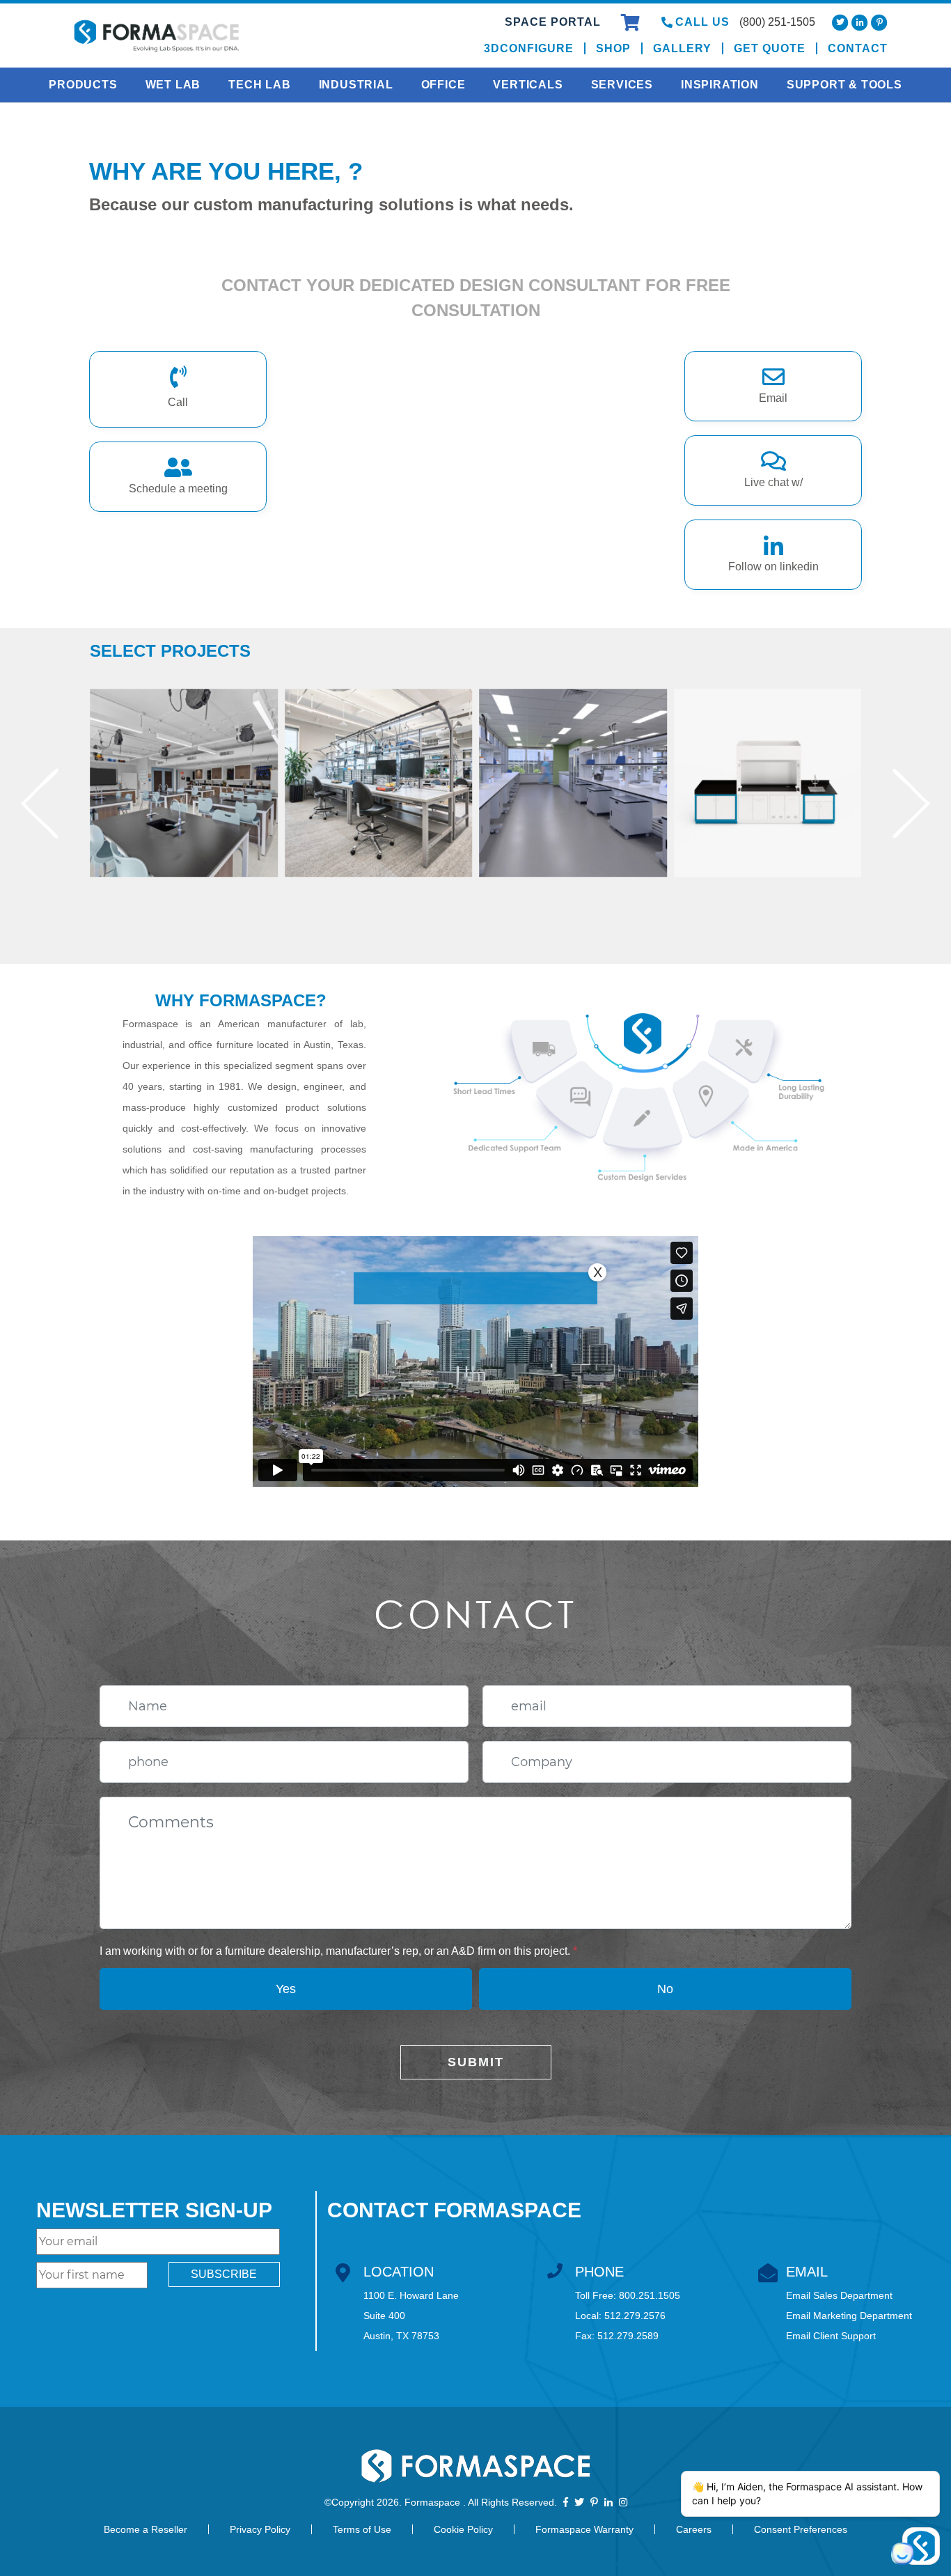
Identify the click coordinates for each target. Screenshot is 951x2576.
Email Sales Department (839, 2295)
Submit (476, 2062)
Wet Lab (173, 85)
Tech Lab (259, 85)
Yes (286, 1989)
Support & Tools (844, 85)
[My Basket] (632, 25)
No (665, 1989)
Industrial (356, 85)
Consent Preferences (801, 2529)
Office (443, 85)
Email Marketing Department (849, 2316)
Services (622, 85)
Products (83, 85)
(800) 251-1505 (777, 22)
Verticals (528, 85)
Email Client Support (831, 2336)
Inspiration (720, 85)
